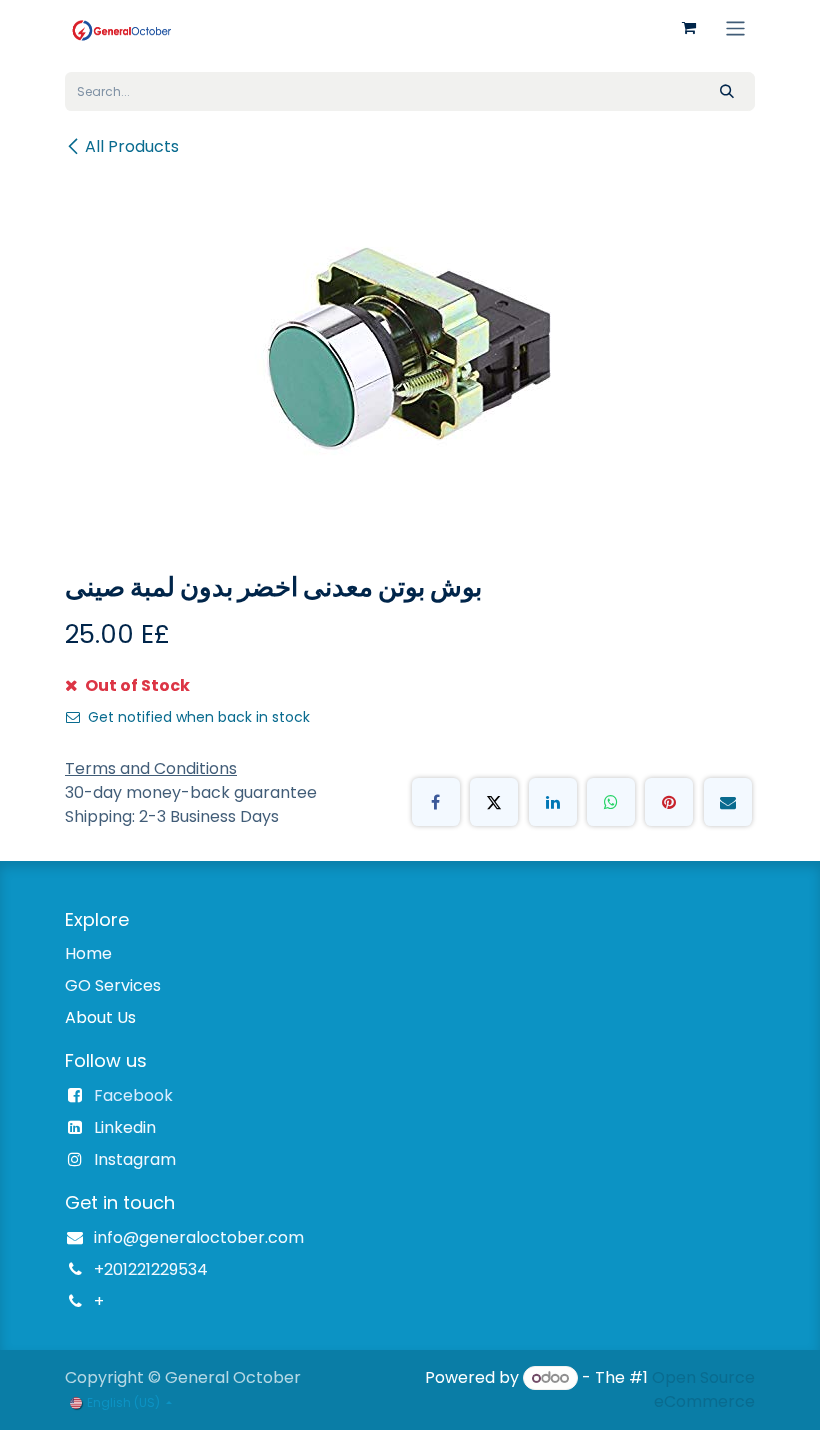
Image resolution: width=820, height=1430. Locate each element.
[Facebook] (436, 802)
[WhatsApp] (611, 802)
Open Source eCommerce (703, 1389)
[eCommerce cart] (689, 28)
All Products (132, 146)
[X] (494, 802)
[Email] (728, 802)
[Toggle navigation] (735, 27)
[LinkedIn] (553, 802)
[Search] (727, 91)
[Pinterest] (669, 802)
